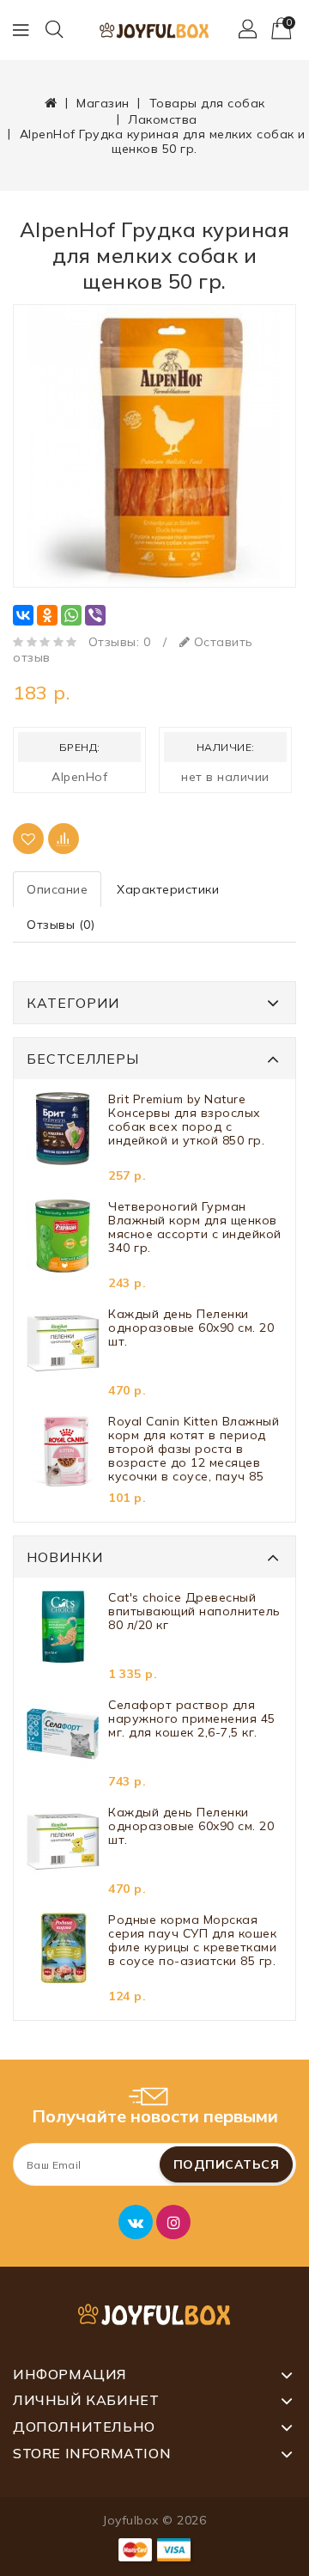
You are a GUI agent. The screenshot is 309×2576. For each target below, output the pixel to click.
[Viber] (95, 615)
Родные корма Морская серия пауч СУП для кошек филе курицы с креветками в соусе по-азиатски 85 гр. (192, 1941)
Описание (57, 889)
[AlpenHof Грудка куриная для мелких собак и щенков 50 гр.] (154, 446)
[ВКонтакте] (23, 615)
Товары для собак (207, 103)
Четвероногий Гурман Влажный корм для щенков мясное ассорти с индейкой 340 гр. (195, 1227)
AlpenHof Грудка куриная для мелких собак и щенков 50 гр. (163, 141)
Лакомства (163, 119)
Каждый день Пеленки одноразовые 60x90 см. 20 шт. (191, 1328)
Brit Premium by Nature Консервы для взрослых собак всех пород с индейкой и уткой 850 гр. (186, 1120)
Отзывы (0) (61, 925)
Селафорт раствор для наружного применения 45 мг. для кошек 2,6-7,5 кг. (192, 1719)
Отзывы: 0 (120, 642)
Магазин (103, 103)
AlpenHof (79, 777)
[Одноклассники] (47, 615)
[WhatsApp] (71, 615)
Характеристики (168, 889)
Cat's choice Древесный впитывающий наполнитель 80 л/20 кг (194, 1612)
